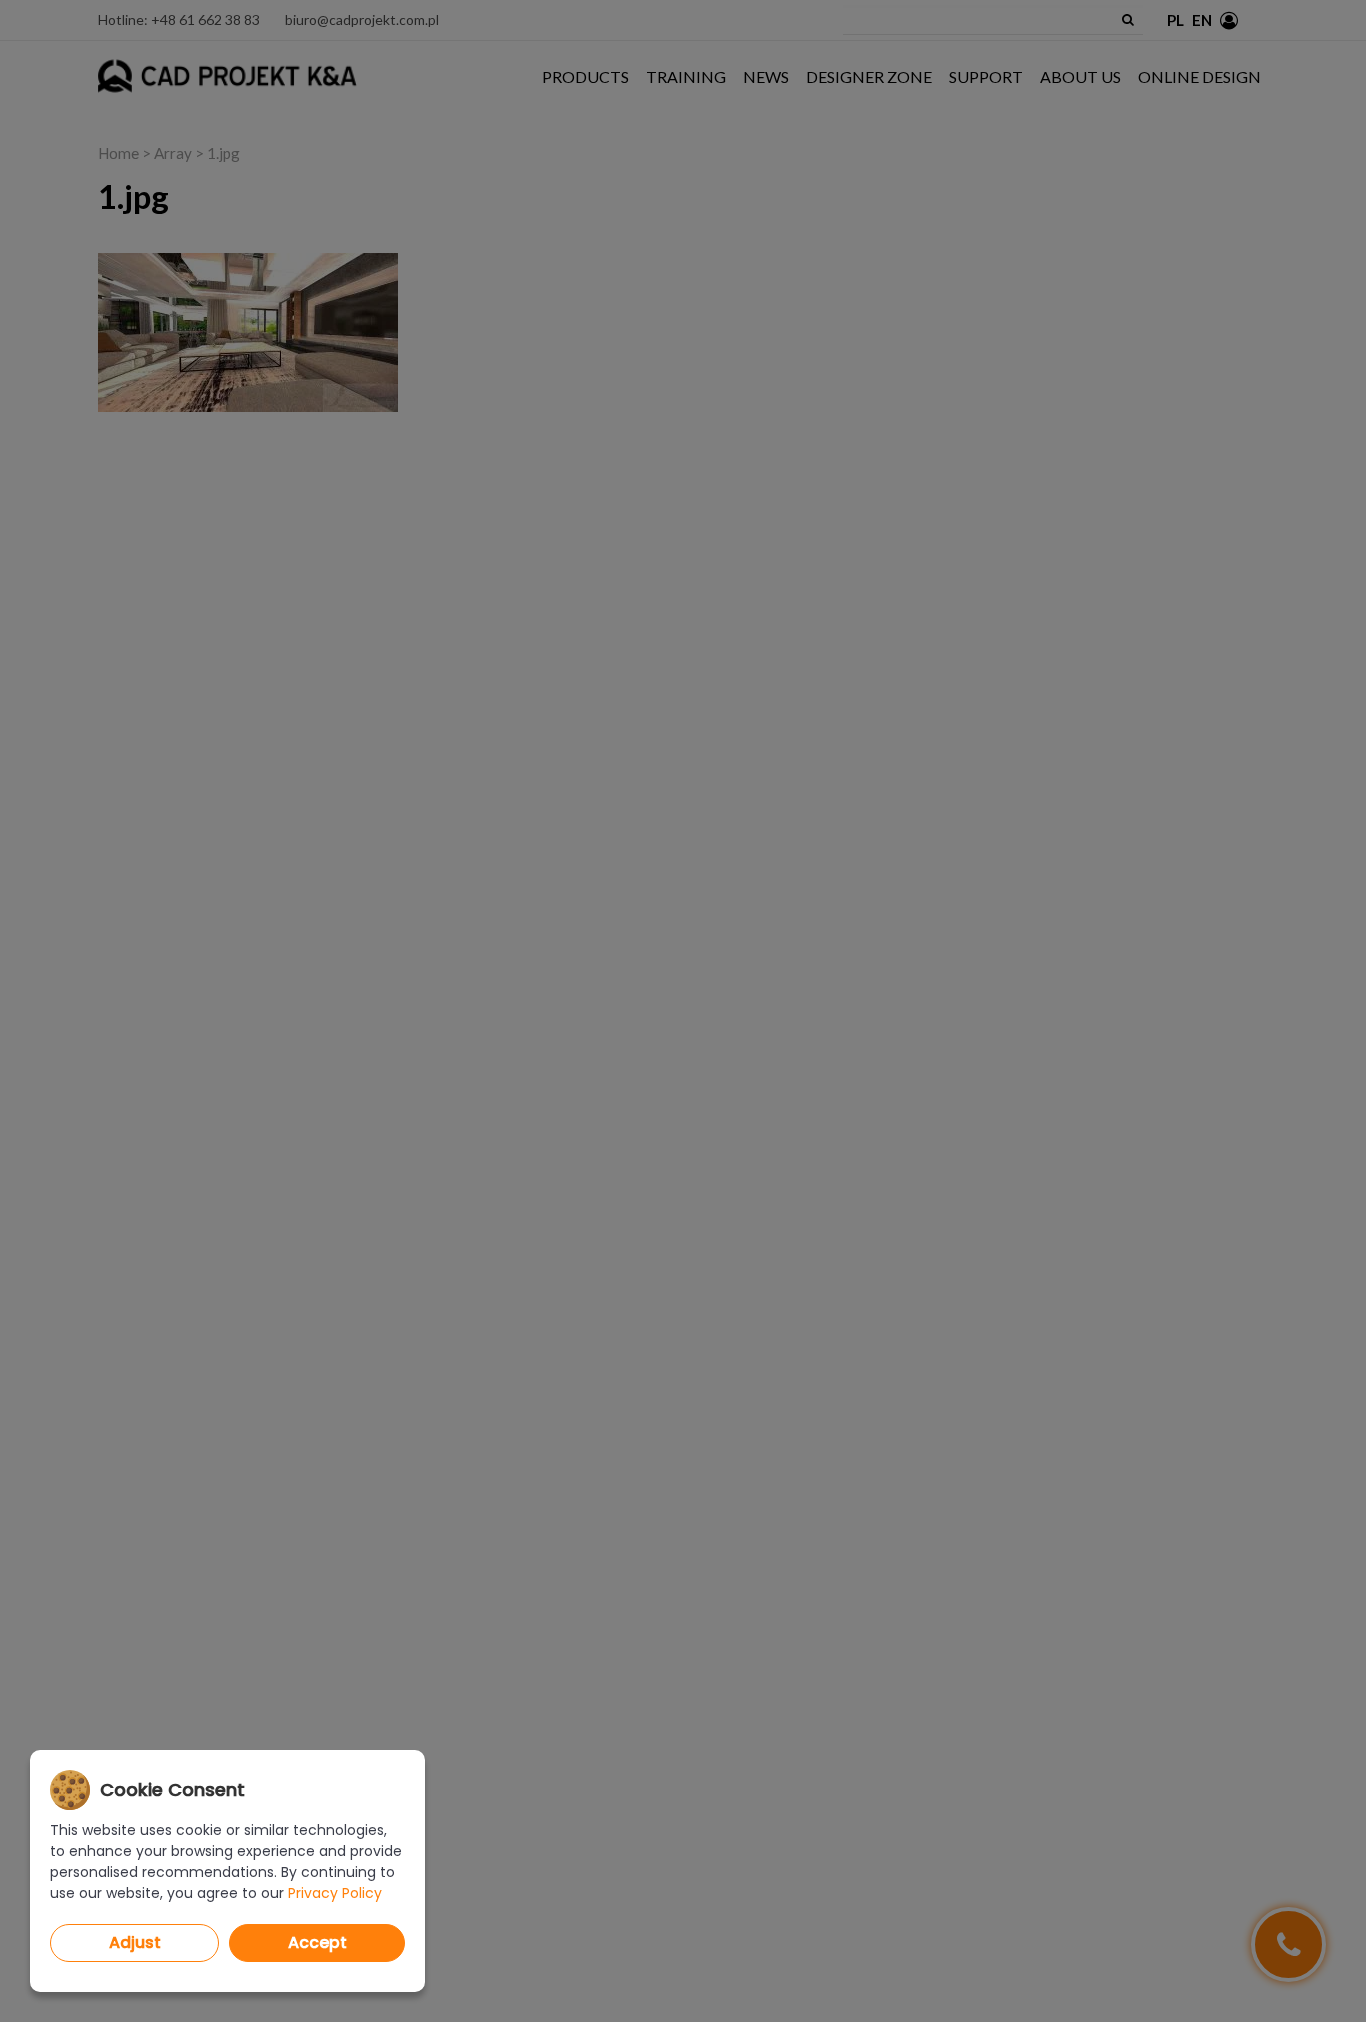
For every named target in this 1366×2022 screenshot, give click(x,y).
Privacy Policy (335, 1893)
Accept (317, 1942)
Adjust (135, 1942)
